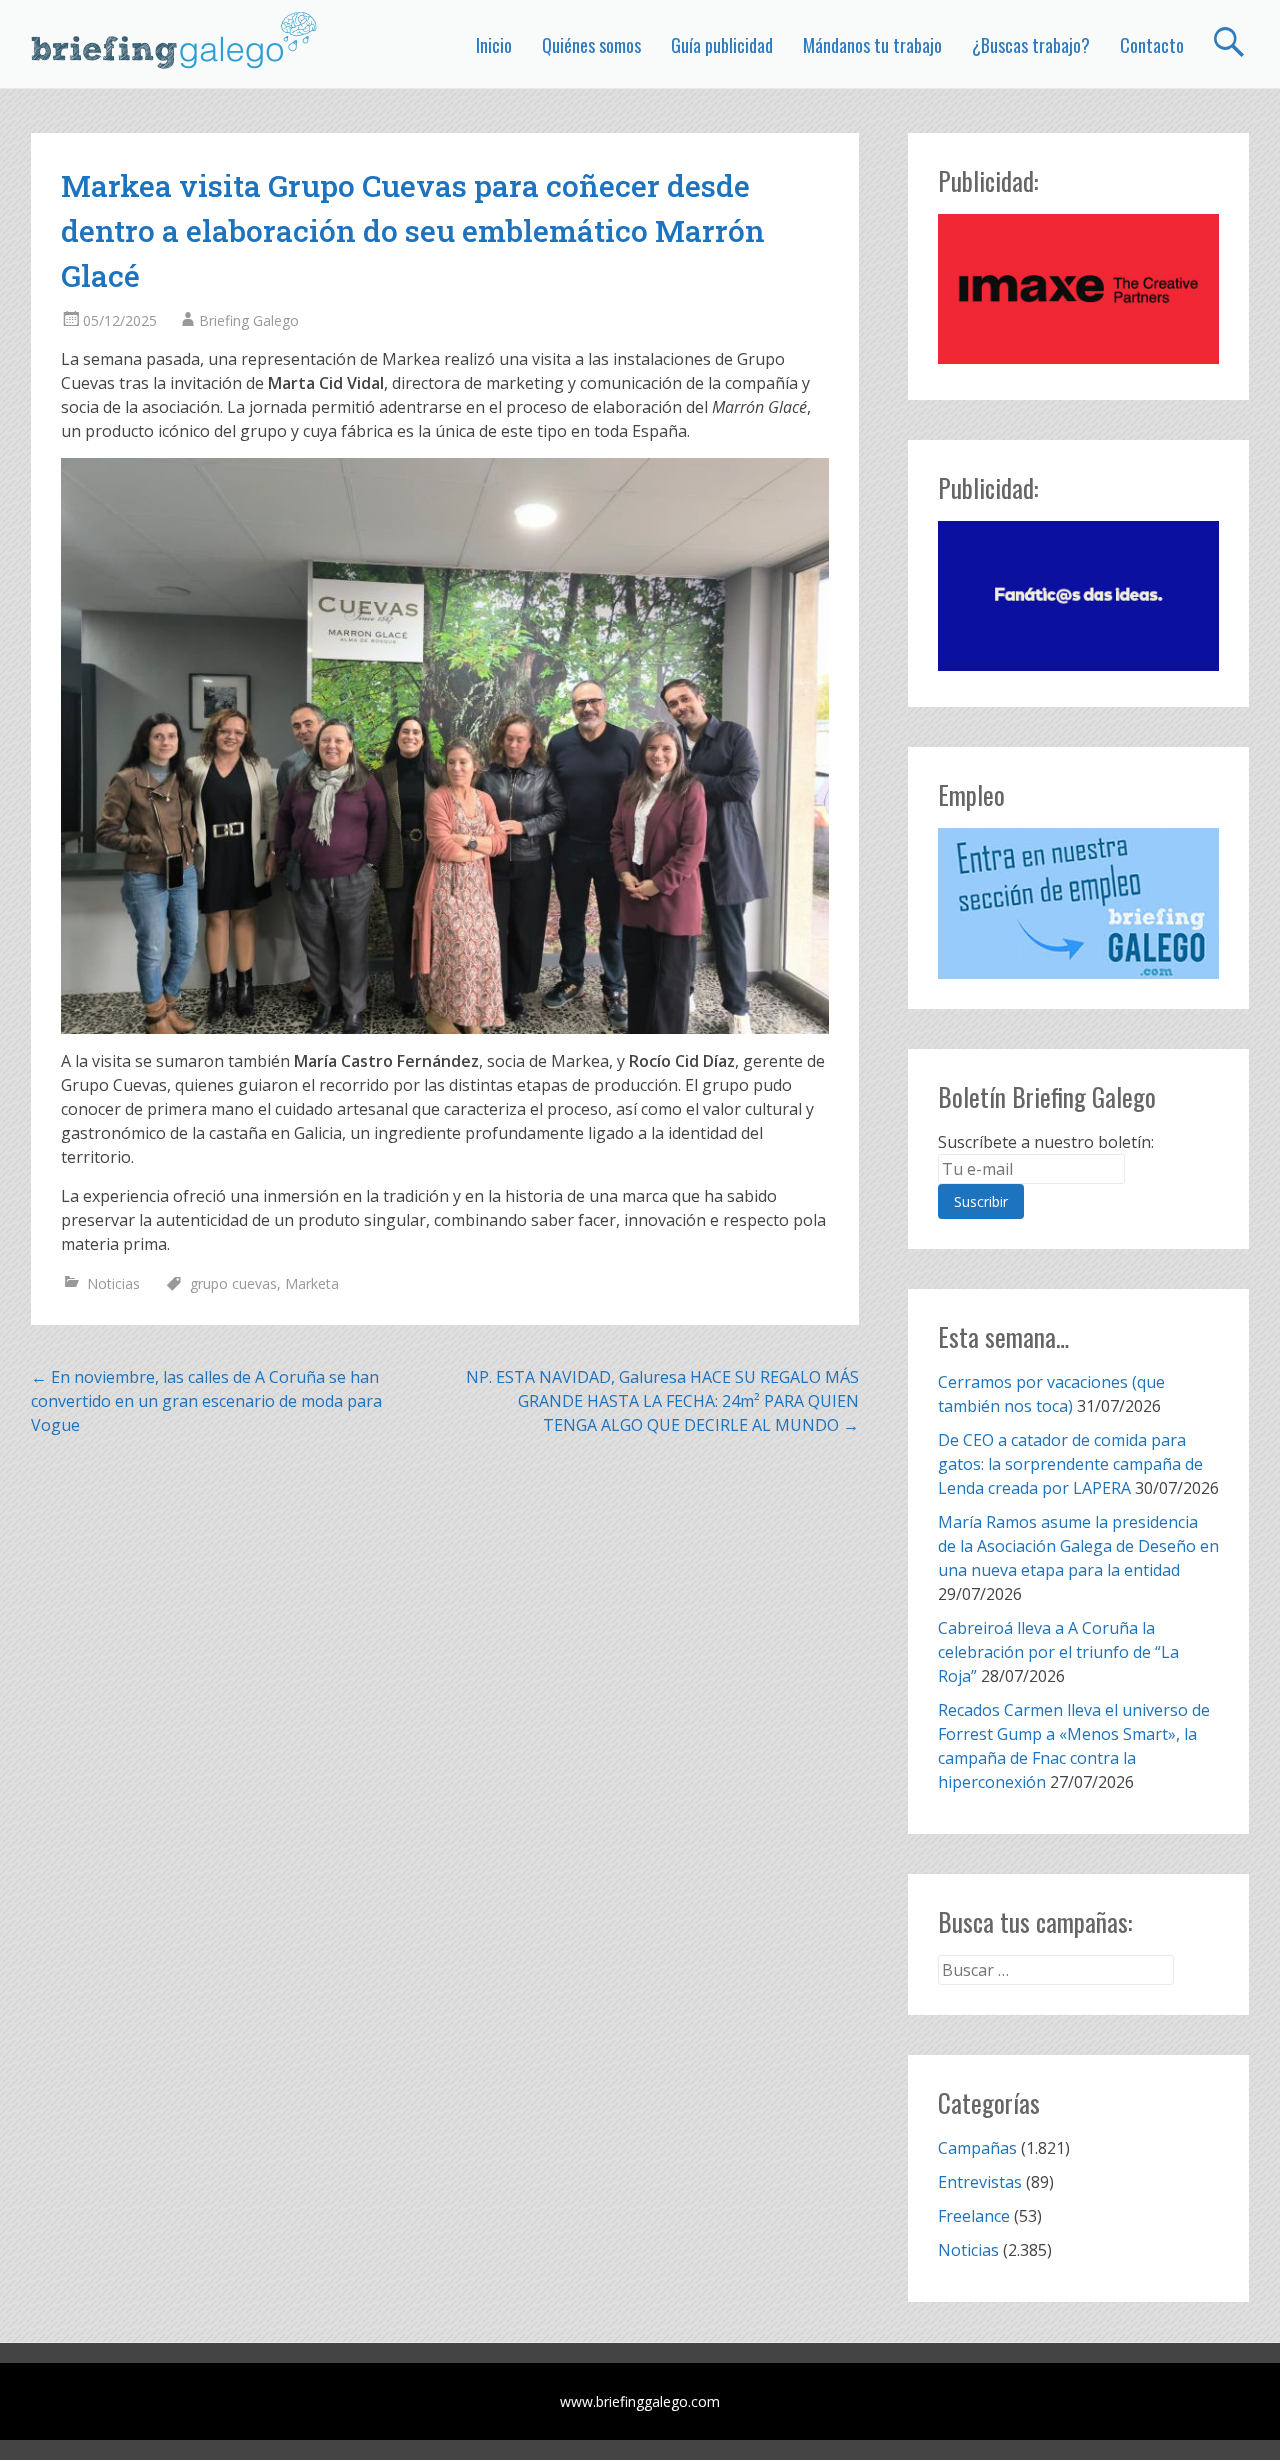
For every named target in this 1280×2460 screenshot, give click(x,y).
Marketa (312, 1283)
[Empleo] (1078, 903)
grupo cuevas (233, 1283)
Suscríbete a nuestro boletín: (1046, 1142)
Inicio (494, 45)
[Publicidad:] (1078, 358)
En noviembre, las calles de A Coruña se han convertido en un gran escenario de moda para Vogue (206, 1401)
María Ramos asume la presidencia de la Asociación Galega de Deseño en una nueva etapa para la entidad (1078, 1546)
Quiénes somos (591, 45)
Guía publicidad (722, 45)
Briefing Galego (249, 320)
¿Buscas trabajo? (1031, 45)
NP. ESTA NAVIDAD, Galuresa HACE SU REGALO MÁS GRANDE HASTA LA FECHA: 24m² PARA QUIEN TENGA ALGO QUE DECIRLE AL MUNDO (662, 1401)
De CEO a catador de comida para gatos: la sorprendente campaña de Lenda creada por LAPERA (1070, 1464)
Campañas (977, 2148)
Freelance (974, 2216)
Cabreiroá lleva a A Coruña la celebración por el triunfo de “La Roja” (1058, 1652)
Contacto (1152, 45)
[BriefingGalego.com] (175, 40)
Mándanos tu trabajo (872, 45)
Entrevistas (980, 2182)
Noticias (113, 1283)
